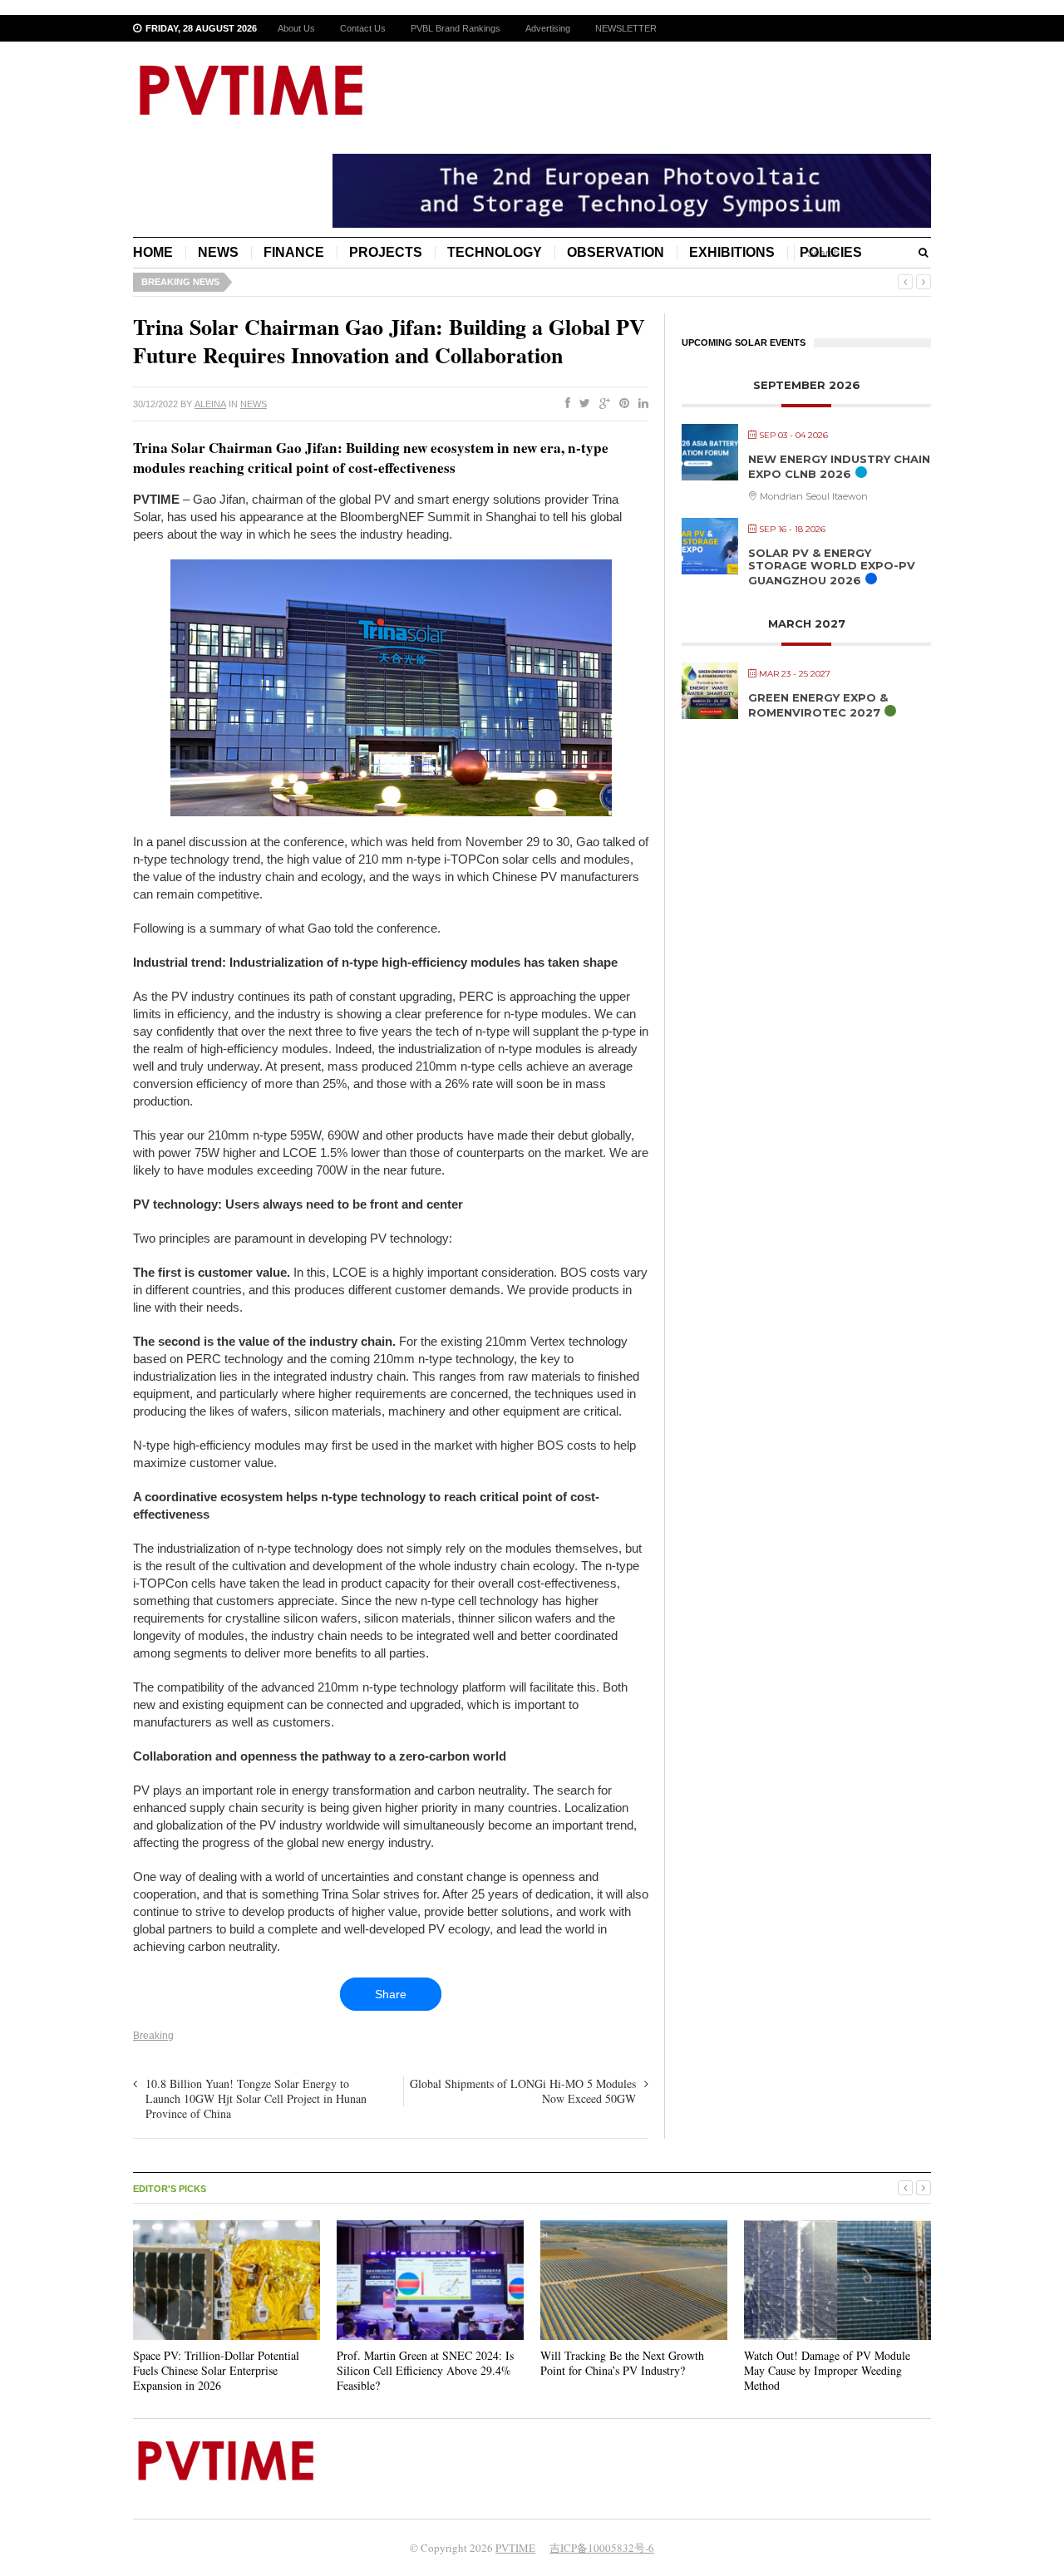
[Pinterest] (621, 404)
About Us (296, 28)
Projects (386, 252)
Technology (495, 252)
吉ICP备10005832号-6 (602, 2548)
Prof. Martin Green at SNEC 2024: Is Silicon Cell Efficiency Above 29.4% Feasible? (425, 2370)
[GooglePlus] (601, 404)
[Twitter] (581, 404)
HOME (153, 252)
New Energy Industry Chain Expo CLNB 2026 (839, 466)
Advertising (548, 28)
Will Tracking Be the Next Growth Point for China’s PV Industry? (622, 2363)
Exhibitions (732, 252)
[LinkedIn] (640, 404)
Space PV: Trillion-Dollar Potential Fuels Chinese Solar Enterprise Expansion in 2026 (216, 2370)
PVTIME (515, 2548)
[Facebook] (564, 404)
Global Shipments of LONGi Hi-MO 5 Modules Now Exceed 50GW (523, 2091)
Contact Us (363, 28)
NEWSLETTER (626, 28)
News (218, 252)
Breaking (153, 2036)
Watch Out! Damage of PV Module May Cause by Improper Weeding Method (827, 2370)
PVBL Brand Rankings (456, 28)
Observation (616, 252)
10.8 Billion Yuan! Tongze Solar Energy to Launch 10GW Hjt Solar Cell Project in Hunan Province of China (256, 2098)
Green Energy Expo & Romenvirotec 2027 (818, 705)
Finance (294, 252)
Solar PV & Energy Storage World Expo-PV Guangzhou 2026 (832, 566)
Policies (831, 252)
